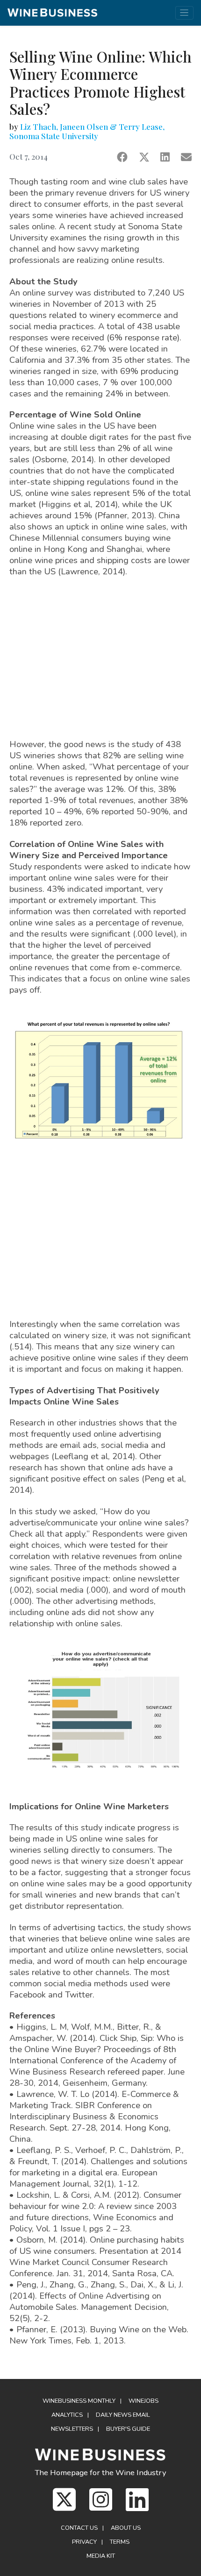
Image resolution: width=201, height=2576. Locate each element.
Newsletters (72, 2429)
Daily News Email (123, 2415)
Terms (120, 2542)
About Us (126, 2528)
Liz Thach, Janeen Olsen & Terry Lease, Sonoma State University (87, 131)
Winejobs (144, 2401)
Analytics (67, 2415)
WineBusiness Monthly (79, 2401)
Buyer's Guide (128, 2429)
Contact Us (79, 2528)
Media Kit (101, 2556)
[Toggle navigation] (184, 13)
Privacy (84, 2542)
